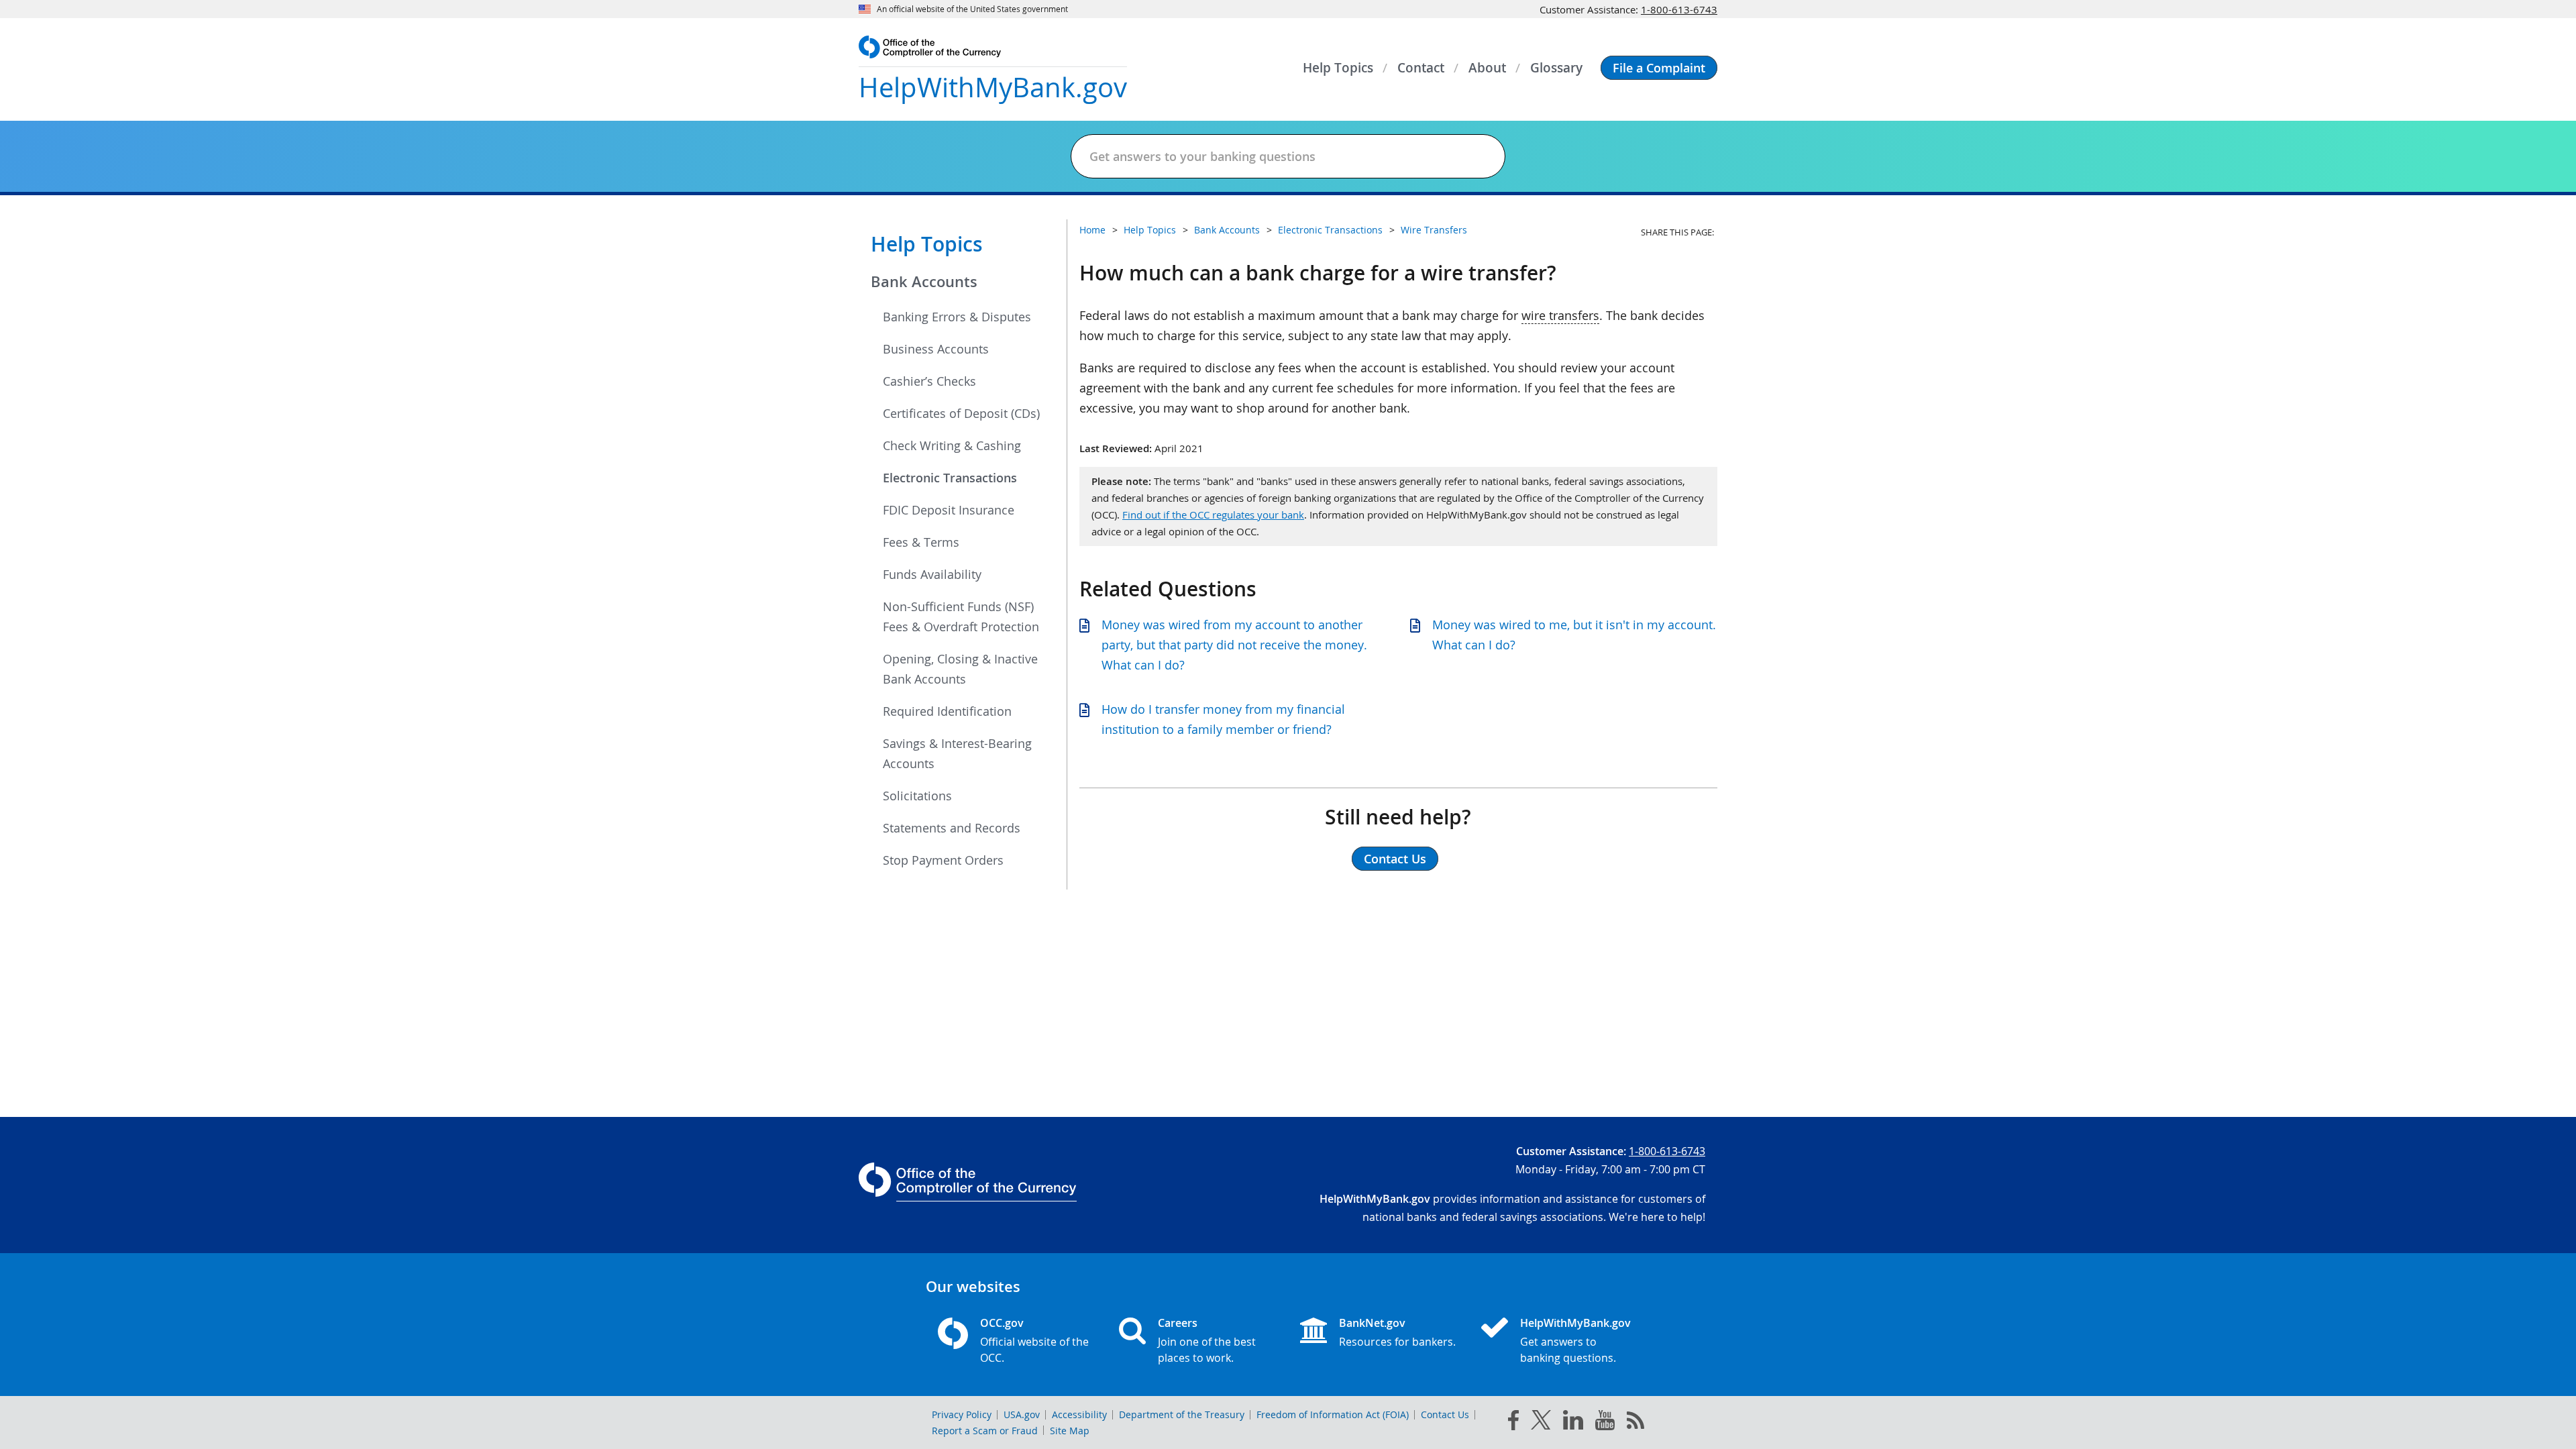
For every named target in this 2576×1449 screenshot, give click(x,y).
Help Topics (927, 244)
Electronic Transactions (950, 478)
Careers (1178, 1323)
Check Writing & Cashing (952, 445)
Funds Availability (932, 574)
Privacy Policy (962, 1414)
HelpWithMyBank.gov (1575, 1323)
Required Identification (947, 711)
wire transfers (1560, 315)
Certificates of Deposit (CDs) (961, 413)
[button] (1659, 68)
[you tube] (1605, 1423)
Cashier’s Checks (929, 381)
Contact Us (1445, 1414)
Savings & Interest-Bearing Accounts (957, 753)
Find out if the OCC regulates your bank (1213, 515)
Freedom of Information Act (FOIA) (1333, 1414)
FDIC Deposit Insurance (949, 510)
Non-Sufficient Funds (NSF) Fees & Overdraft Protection (961, 616)
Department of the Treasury (1182, 1414)
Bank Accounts (924, 282)
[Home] (1500, 1329)
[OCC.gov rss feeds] (1635, 1423)
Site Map (1070, 1431)
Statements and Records (952, 828)
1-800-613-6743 (1679, 9)
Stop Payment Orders (943, 860)
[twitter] (1541, 1423)
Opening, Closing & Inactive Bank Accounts (960, 669)
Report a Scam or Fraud (985, 1431)
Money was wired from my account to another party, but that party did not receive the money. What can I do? (1234, 645)
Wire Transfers (1434, 230)
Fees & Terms (921, 542)
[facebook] (1513, 1423)
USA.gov (1022, 1414)
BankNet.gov (1372, 1323)
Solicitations (917, 796)
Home (1092, 230)
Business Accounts (936, 349)
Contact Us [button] (1395, 859)
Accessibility (1079, 1414)
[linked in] (1573, 1423)
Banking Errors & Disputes (957, 317)
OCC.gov (1002, 1323)
